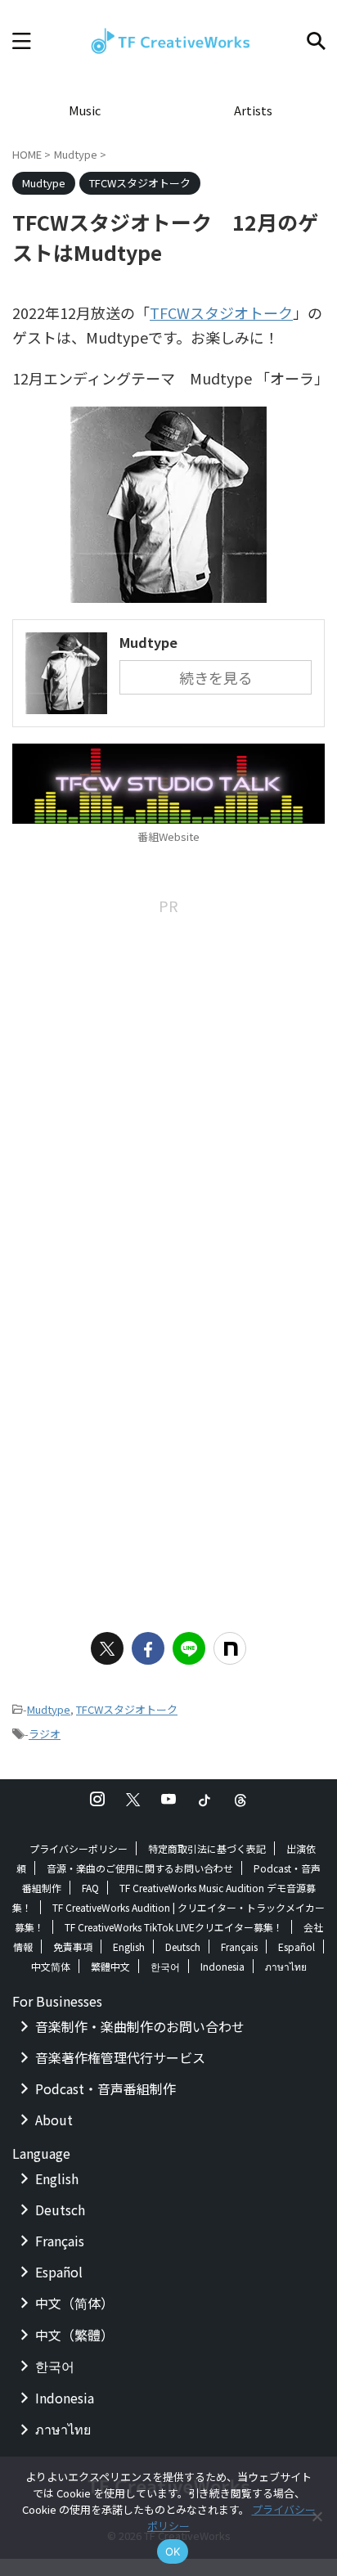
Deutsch (183, 1947)
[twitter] (107, 1648)
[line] (189, 1648)
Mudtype (49, 1709)
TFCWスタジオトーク (221, 312)
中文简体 (51, 1966)
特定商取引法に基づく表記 (207, 1848)
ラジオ (45, 1734)
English (129, 1947)
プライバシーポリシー (79, 1848)
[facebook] (148, 1648)
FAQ (90, 1888)
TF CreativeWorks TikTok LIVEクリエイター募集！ (174, 1927)
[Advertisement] (168, 1086)
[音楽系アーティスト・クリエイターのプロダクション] (168, 41)
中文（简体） (74, 2303)
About (54, 2120)
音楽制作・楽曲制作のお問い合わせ (140, 2026)
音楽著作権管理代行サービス (120, 2057)
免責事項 (73, 1947)
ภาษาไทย (286, 1966)
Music (85, 110)
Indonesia (222, 1966)
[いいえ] (317, 2516)
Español (297, 1947)
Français (239, 1947)
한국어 (165, 1966)
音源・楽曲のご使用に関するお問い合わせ (140, 1868)
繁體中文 (110, 1966)
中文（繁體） (74, 2335)
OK (173, 2551)
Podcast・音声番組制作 (106, 2088)
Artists (253, 110)
